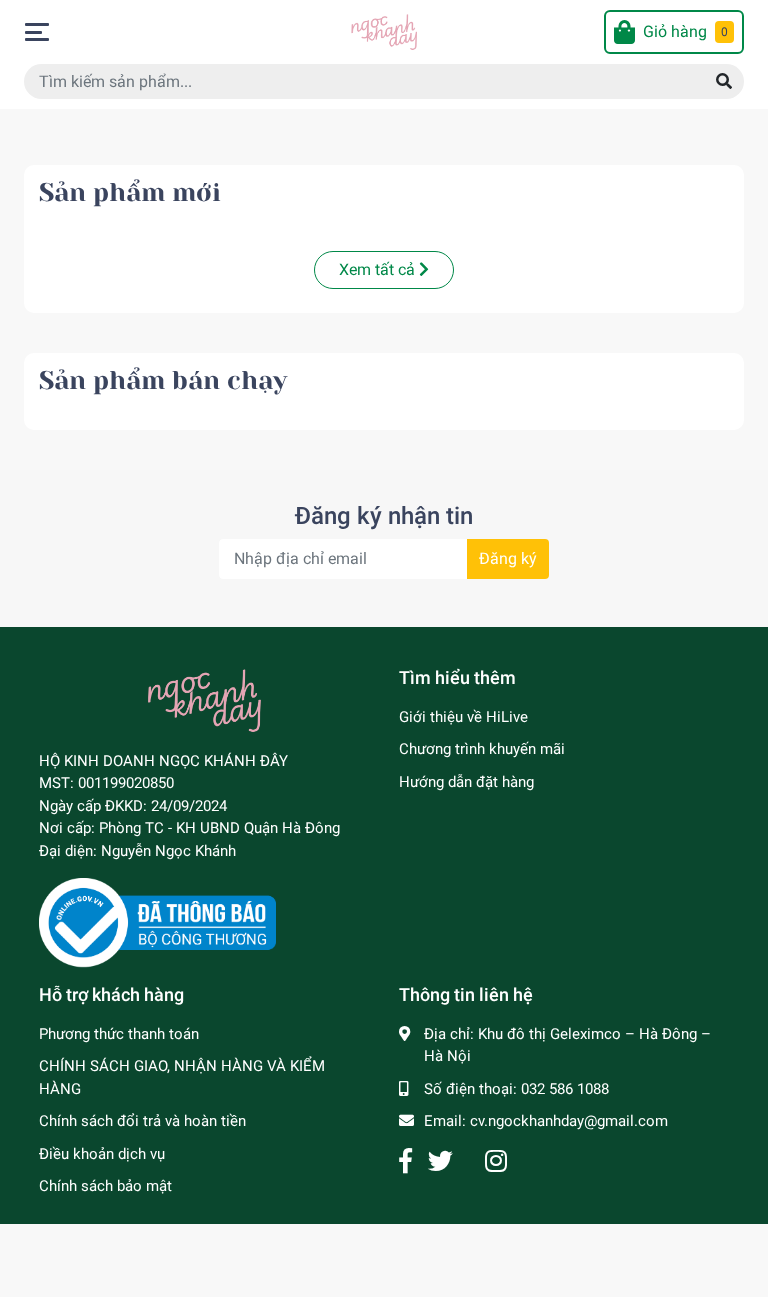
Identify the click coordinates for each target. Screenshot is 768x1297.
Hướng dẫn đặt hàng (466, 782)
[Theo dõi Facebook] (405, 1161)
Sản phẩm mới (130, 192)
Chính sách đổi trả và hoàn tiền (142, 1121)
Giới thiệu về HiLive (463, 717)
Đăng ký (508, 558)
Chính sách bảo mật (105, 1186)
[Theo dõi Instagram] (496, 1161)
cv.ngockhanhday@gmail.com (569, 1121)
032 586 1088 (565, 1089)
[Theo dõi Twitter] (440, 1161)
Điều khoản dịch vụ (102, 1154)
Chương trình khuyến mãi (482, 749)
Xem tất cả (379, 269)
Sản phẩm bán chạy (163, 380)
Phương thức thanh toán (119, 1034)
